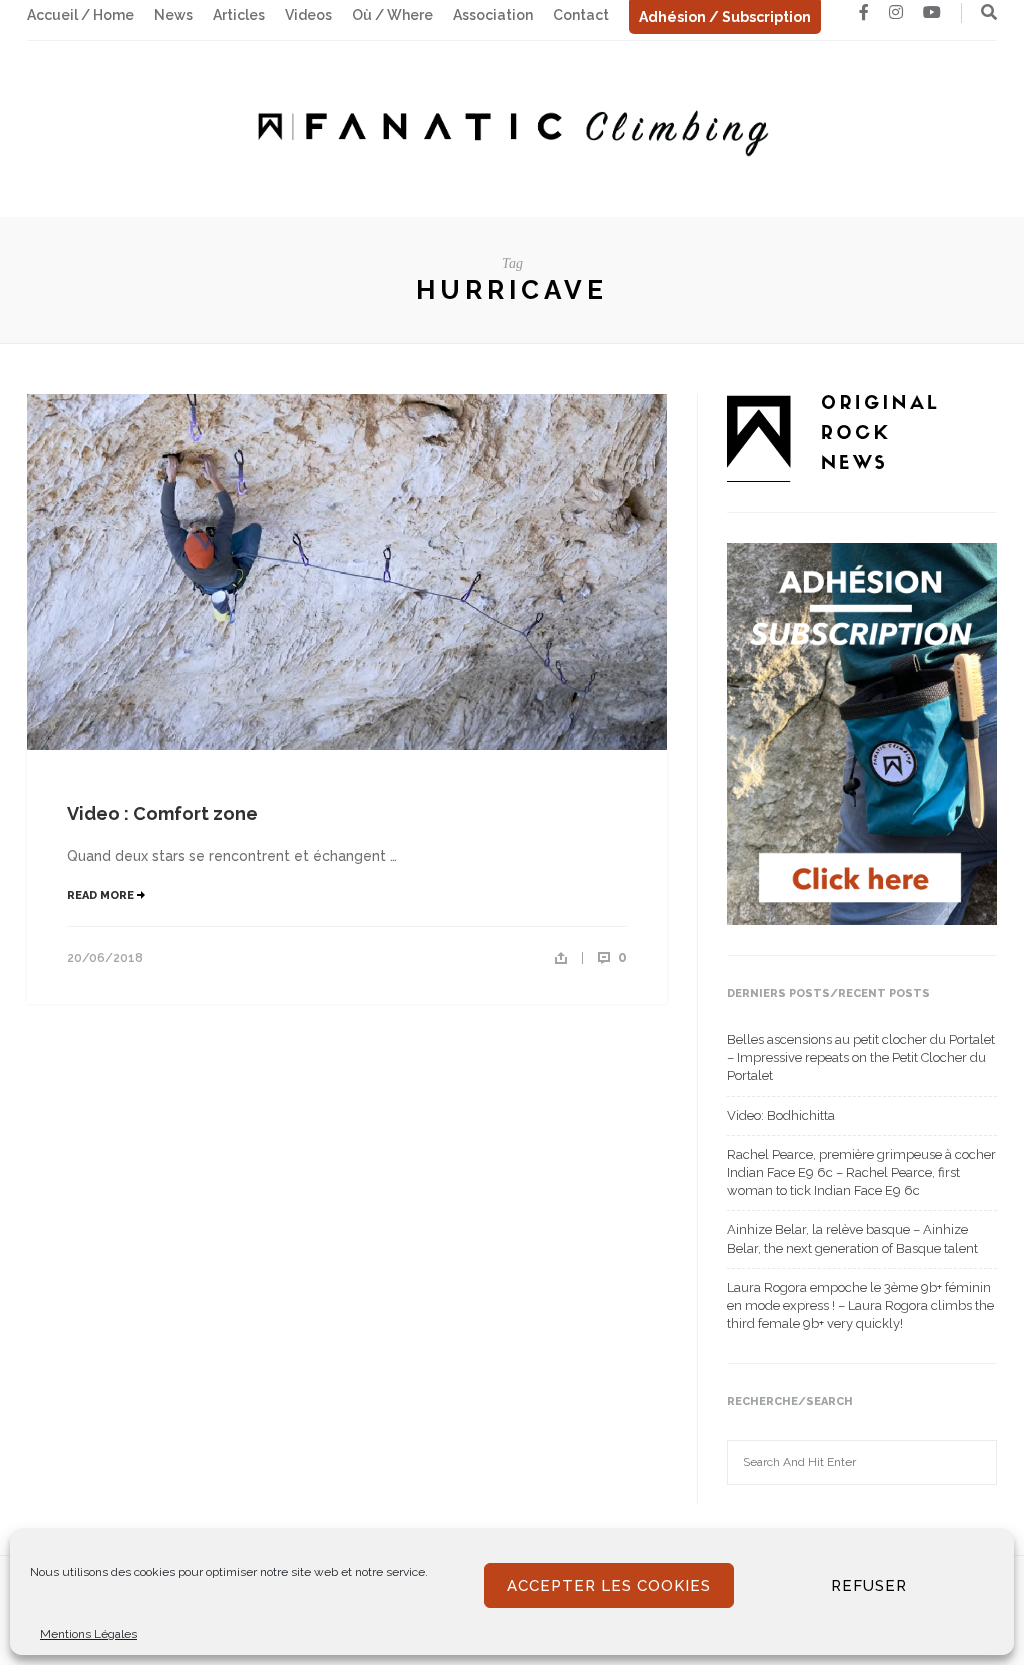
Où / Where (392, 15)
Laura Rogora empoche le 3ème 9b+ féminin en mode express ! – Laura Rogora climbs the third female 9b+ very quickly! (860, 1305)
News (173, 15)
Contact (581, 15)
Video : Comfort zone (162, 813)
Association (493, 15)
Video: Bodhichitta (781, 1115)
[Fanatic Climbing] (512, 127)
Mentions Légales (88, 1634)
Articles (239, 15)
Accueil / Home (80, 15)
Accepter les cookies (609, 1586)
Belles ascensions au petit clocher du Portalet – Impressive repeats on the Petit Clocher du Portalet (861, 1057)
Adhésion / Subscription (725, 17)
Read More (102, 895)
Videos (308, 15)
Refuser (869, 1586)
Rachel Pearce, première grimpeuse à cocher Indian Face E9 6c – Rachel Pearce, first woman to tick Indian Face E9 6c (861, 1172)
